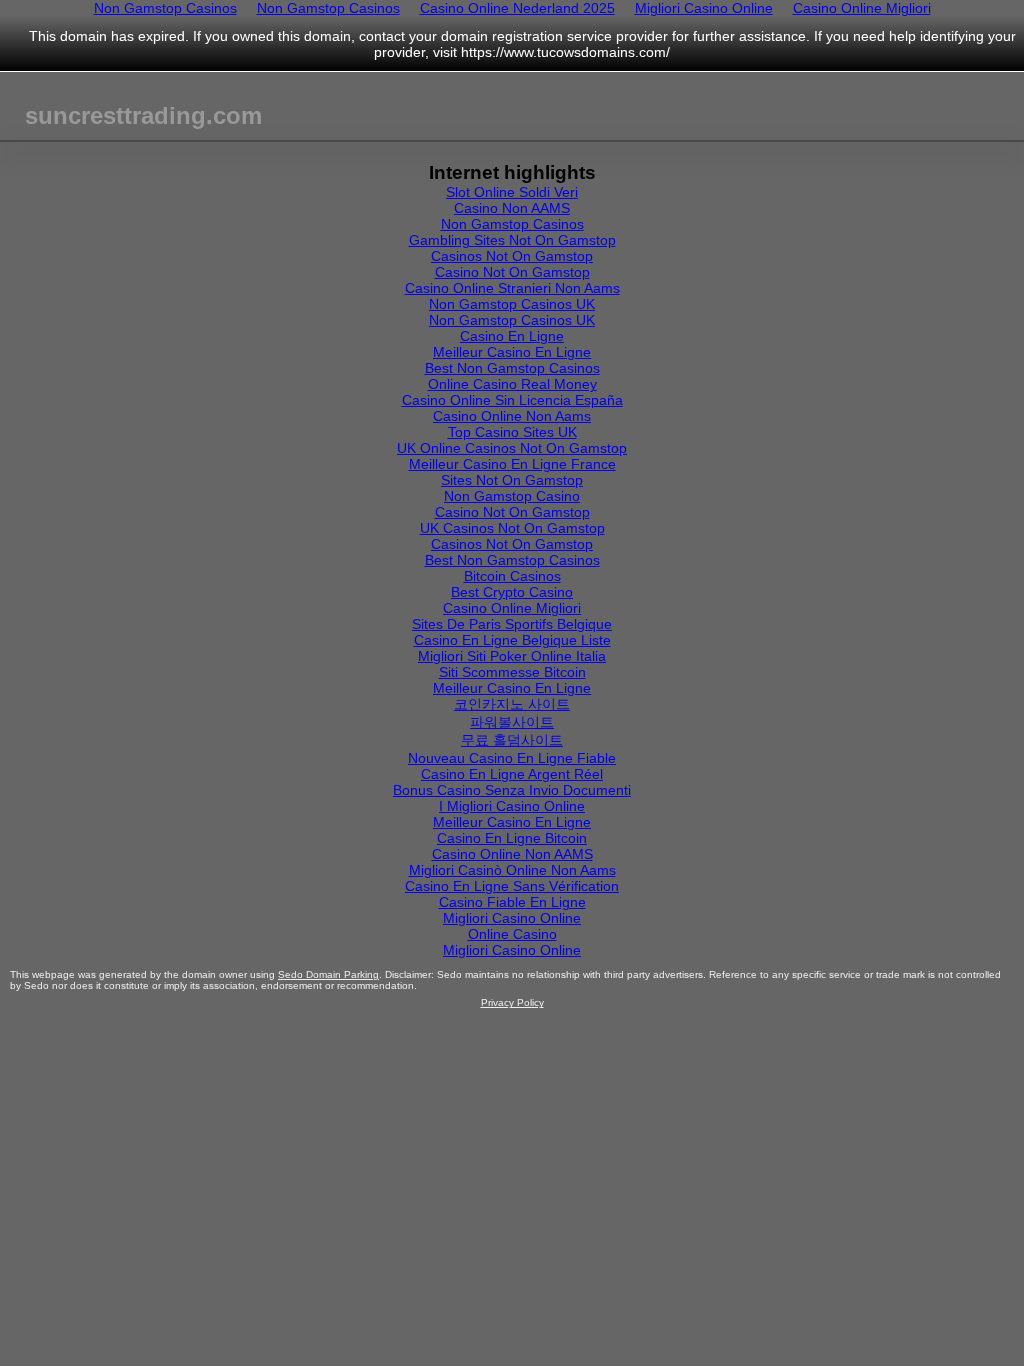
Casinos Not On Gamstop (512, 256)
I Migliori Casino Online (512, 806)
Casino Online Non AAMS (512, 854)
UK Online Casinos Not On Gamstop (512, 448)
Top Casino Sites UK (512, 432)
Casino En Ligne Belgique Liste (512, 640)
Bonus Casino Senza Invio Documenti (512, 790)
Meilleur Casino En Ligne (512, 352)
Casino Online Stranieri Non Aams (512, 288)
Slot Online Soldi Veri (512, 192)
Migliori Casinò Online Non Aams (512, 870)
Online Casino (512, 934)
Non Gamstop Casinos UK (512, 304)
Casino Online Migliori (512, 608)
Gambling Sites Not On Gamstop (512, 240)
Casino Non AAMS (512, 208)
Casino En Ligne (512, 336)
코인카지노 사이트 (512, 704)
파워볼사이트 (512, 722)
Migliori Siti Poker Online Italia (512, 656)
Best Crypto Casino (512, 592)
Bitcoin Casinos (512, 576)
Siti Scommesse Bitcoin (512, 672)
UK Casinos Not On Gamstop (512, 528)
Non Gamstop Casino (512, 496)
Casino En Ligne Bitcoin (512, 838)
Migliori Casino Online (512, 918)
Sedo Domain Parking (328, 974)
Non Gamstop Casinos (512, 224)
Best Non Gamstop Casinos (512, 368)
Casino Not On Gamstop (512, 272)
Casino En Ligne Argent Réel (512, 774)
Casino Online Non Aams (512, 416)
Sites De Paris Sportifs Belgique (512, 624)
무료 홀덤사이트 (512, 740)
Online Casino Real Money (512, 384)
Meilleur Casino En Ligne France (512, 464)
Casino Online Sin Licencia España (512, 400)
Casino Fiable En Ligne (512, 902)
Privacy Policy (512, 1002)
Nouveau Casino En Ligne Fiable (512, 758)
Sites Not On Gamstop (512, 480)
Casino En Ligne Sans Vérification (512, 886)
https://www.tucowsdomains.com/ (565, 52)
